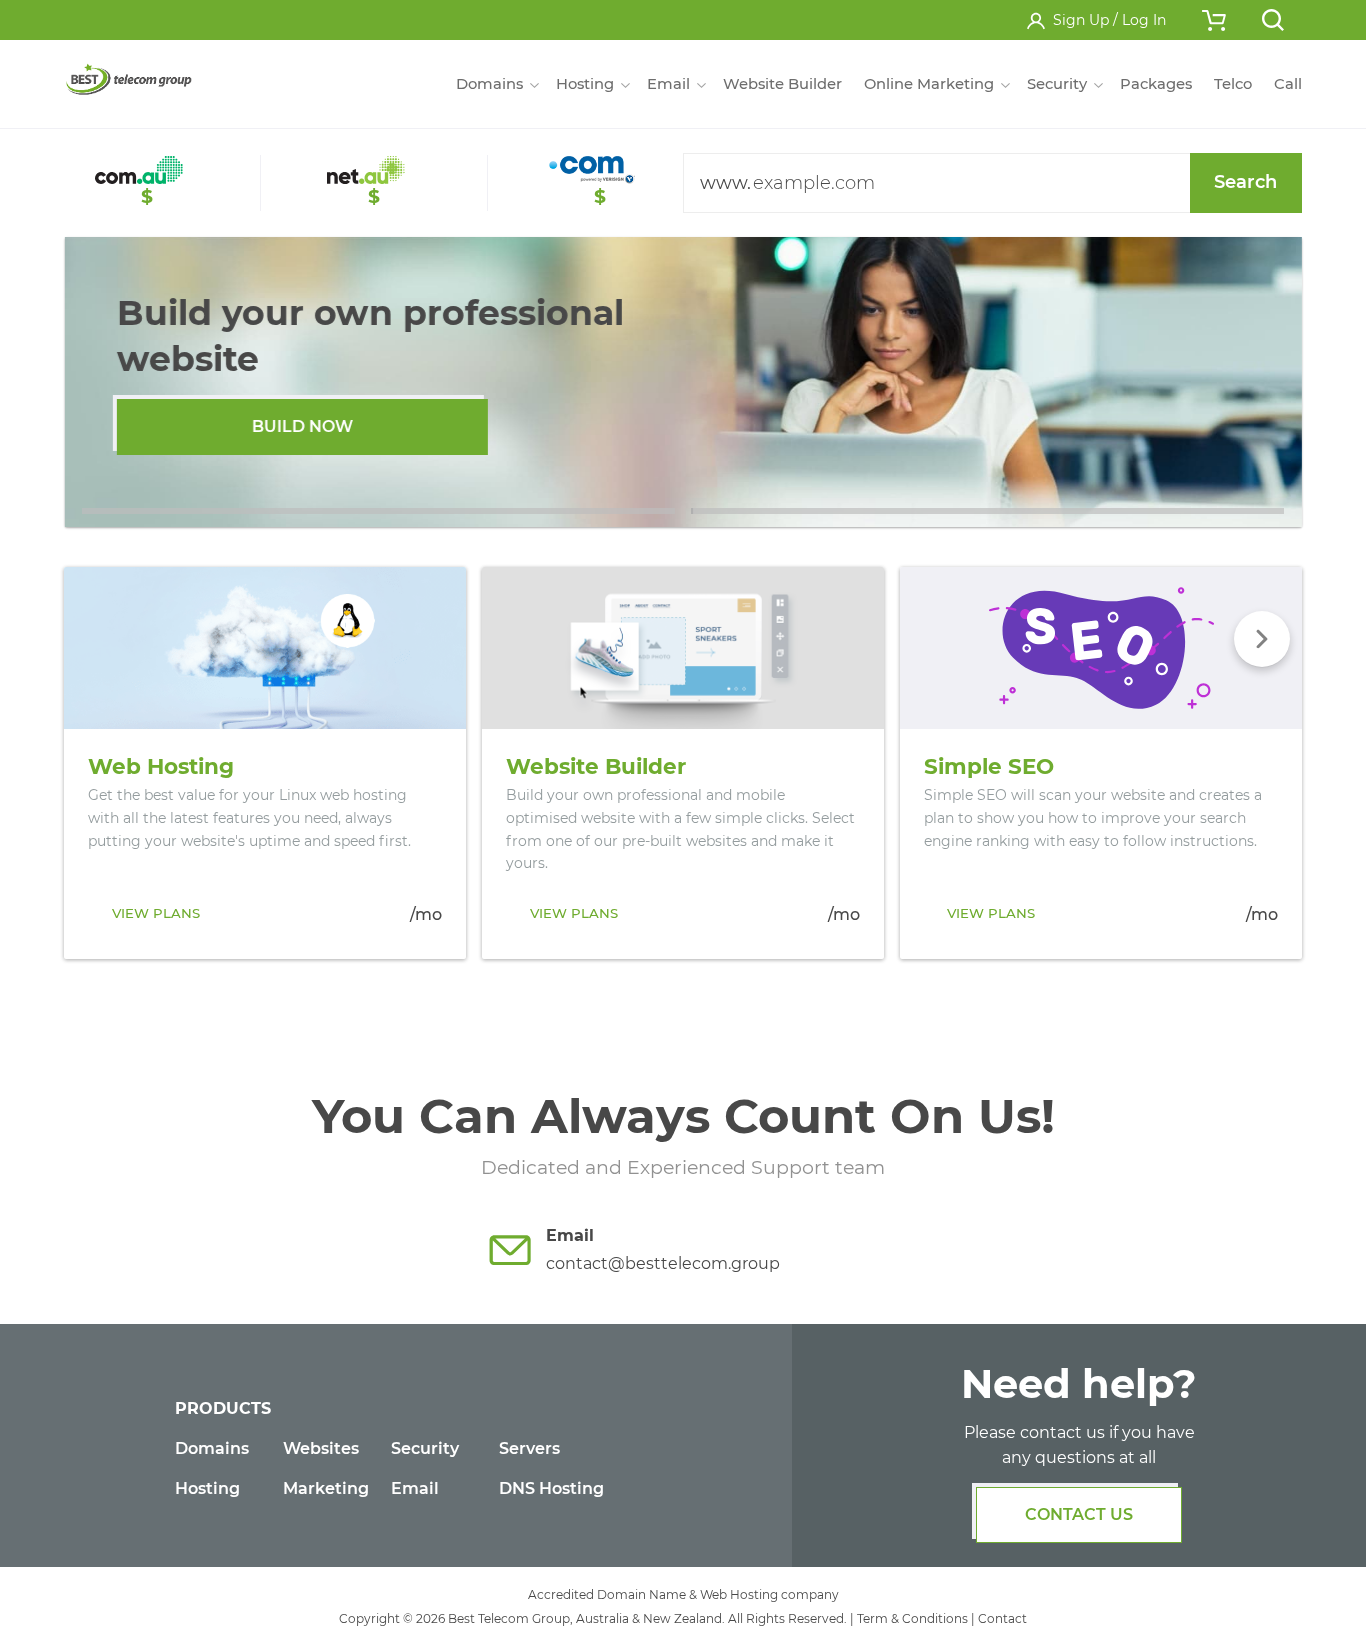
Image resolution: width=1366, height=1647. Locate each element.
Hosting (207, 1488)
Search (1245, 182)
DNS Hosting (551, 1488)
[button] (378, 511)
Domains (212, 1448)
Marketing (326, 1488)
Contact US (1079, 1514)
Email (415, 1488)
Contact (1002, 1618)
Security (425, 1448)
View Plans (156, 913)
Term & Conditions (912, 1618)
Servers (529, 1448)
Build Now (302, 426)
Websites (321, 1448)
